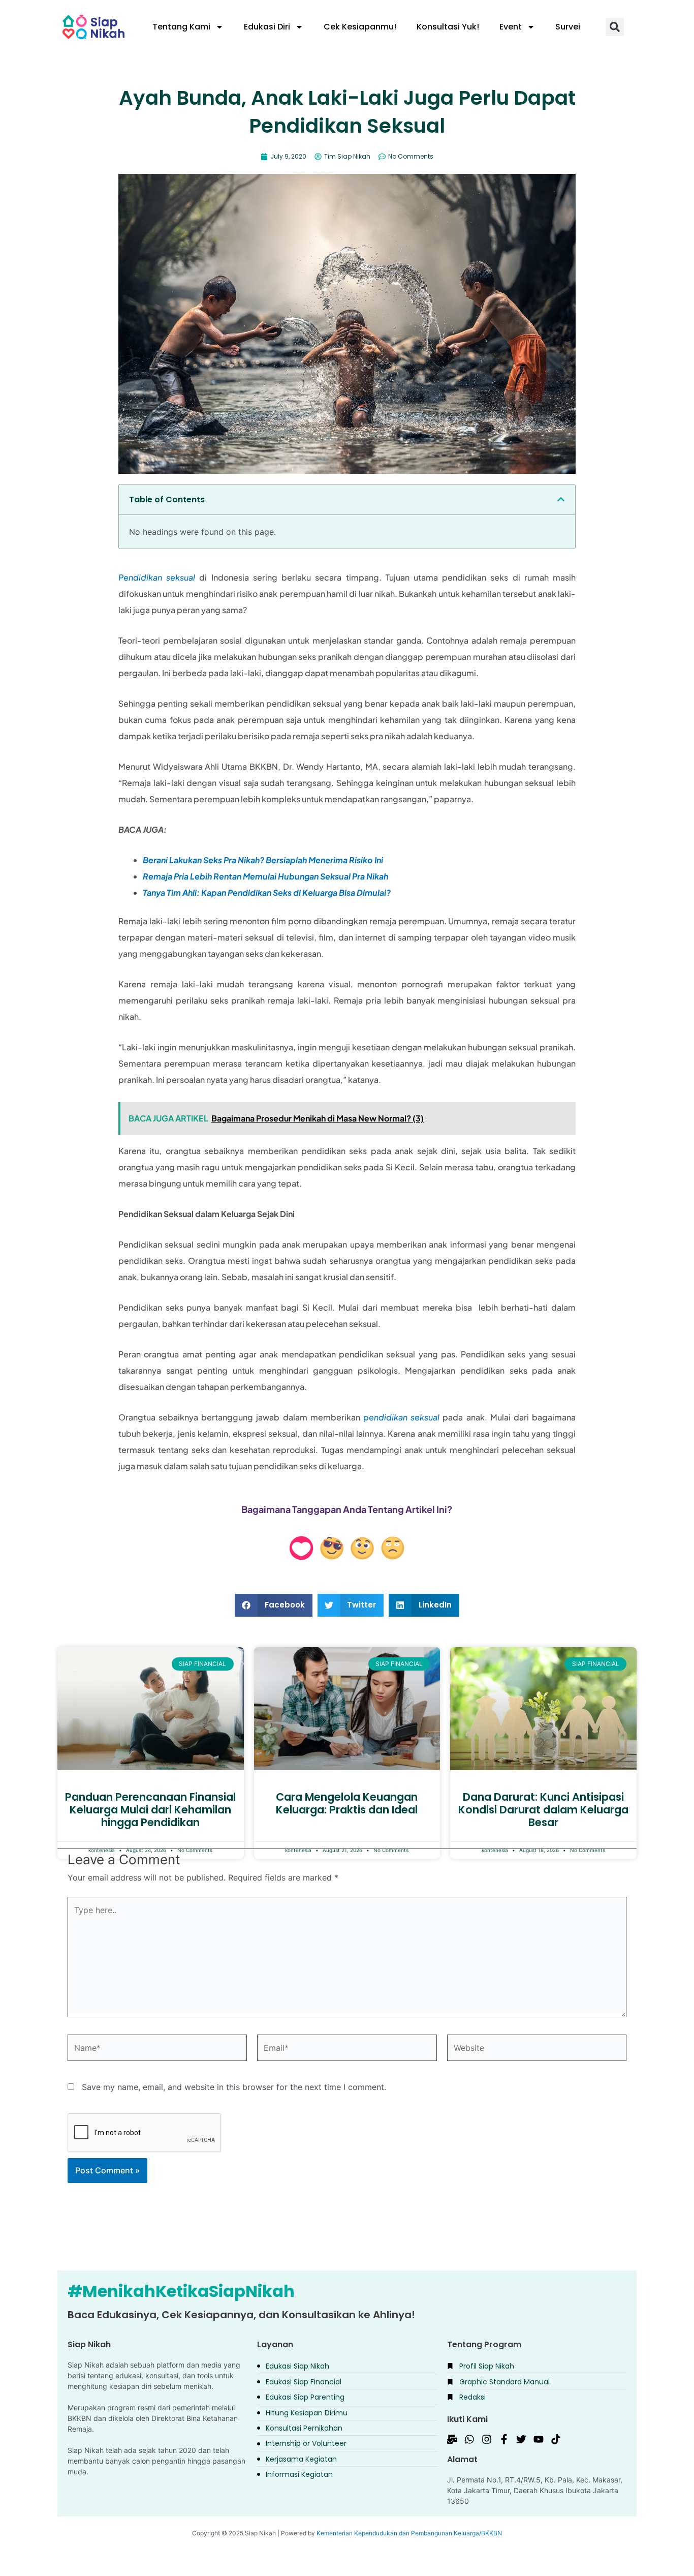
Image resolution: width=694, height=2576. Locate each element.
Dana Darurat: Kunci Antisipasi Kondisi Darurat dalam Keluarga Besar (543, 1810)
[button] (615, 27)
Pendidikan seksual (157, 577)
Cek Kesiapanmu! (360, 27)
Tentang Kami (181, 27)
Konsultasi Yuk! (448, 27)
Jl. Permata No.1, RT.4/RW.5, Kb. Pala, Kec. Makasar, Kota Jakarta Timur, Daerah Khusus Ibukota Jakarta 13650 (535, 2490)
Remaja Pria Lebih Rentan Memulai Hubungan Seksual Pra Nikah (265, 876)
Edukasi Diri (267, 27)
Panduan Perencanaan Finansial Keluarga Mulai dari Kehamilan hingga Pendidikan (150, 1810)
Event (511, 27)
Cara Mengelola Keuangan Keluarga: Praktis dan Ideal (347, 1803)
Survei (568, 27)
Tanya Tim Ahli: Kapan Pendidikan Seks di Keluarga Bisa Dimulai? (267, 892)
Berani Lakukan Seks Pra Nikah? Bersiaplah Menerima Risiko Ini (263, 860)
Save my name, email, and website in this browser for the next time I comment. (234, 2087)
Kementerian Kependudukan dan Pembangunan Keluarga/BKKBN (409, 2533)
